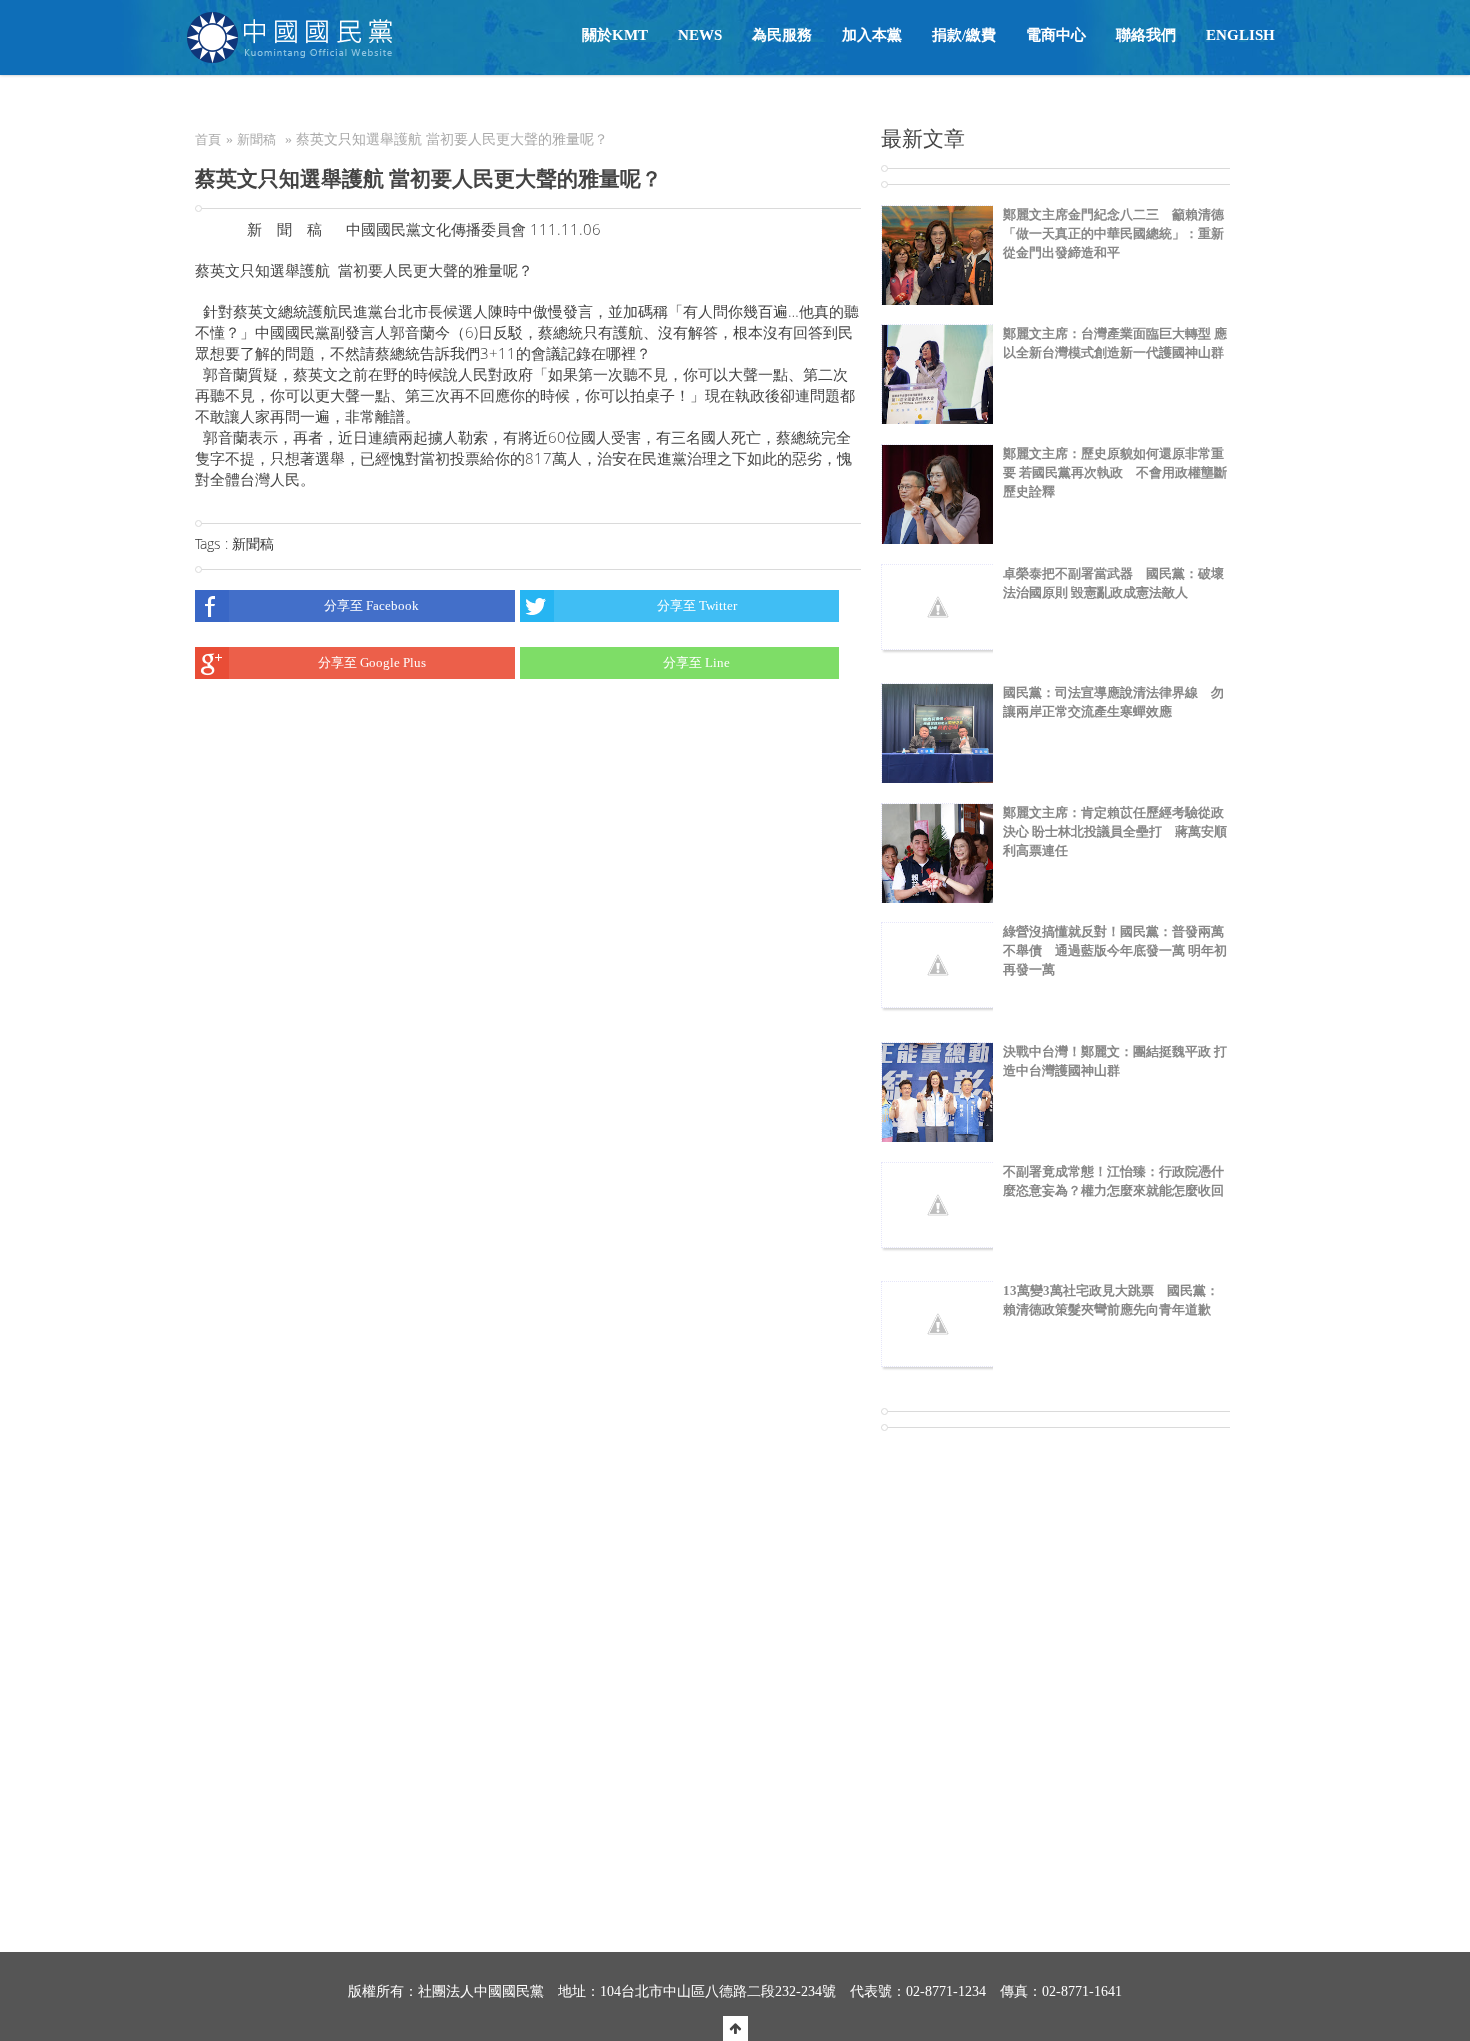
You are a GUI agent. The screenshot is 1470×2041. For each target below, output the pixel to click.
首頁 (208, 139)
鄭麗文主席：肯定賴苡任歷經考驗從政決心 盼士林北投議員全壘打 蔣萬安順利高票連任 (1115, 831)
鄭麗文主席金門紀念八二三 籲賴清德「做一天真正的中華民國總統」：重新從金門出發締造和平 (1113, 233)
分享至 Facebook (371, 605)
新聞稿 (256, 139)
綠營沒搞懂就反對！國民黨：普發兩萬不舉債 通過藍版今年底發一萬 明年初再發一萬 (1115, 950)
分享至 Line (696, 662)
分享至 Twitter (697, 605)
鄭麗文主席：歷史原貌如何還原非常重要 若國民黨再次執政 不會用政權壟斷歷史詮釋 (1115, 472)
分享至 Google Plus (372, 662)
